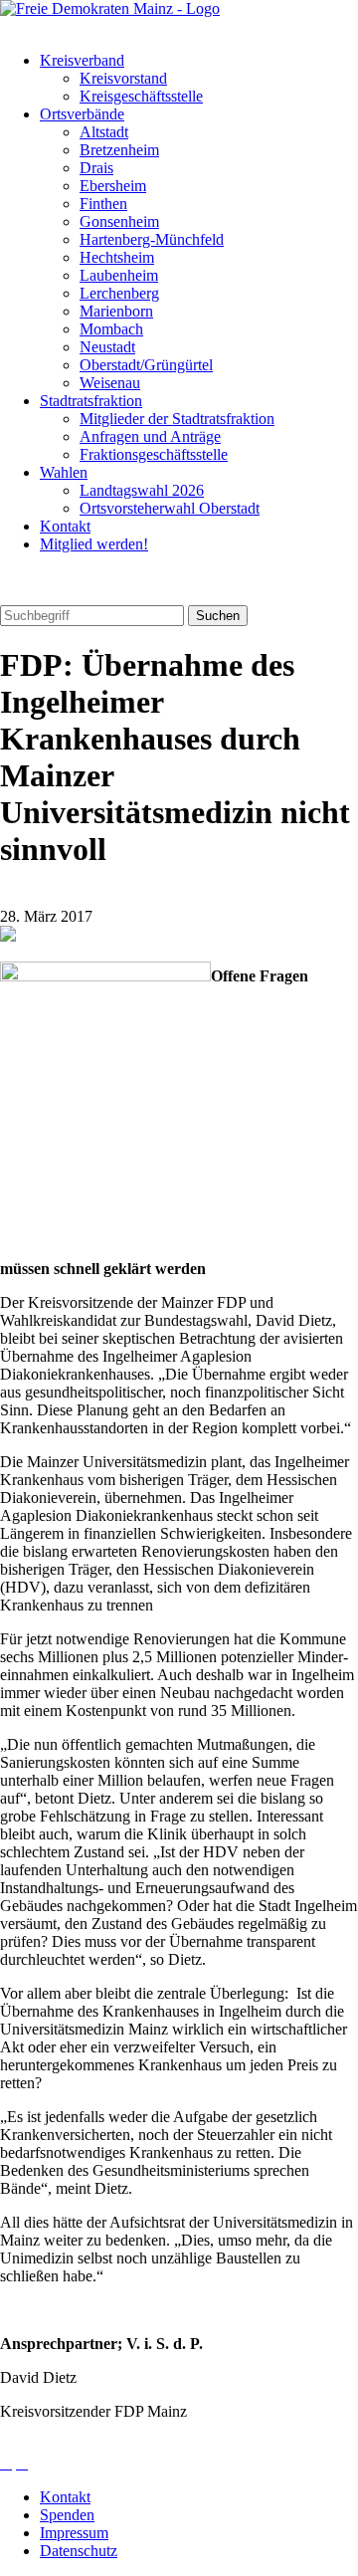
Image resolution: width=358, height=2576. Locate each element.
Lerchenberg (119, 293)
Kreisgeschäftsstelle (141, 96)
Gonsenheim (119, 221)
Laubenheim (119, 275)
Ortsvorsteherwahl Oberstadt (170, 508)
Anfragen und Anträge (150, 436)
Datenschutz (79, 2551)
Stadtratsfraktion (91, 401)
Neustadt (107, 347)
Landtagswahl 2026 (142, 490)
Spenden (67, 2515)
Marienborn (116, 311)
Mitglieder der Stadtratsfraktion (177, 419)
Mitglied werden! (94, 544)
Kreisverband (82, 60)
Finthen (103, 204)
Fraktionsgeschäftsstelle (154, 454)
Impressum (74, 2533)
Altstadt (104, 132)
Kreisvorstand (123, 78)
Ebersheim (113, 186)
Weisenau (110, 383)
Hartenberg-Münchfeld (152, 239)
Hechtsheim (117, 257)
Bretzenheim (119, 150)
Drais (96, 168)
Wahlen (64, 472)
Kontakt (65, 526)
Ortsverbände (82, 114)
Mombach (111, 329)
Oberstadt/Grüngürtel (146, 365)
